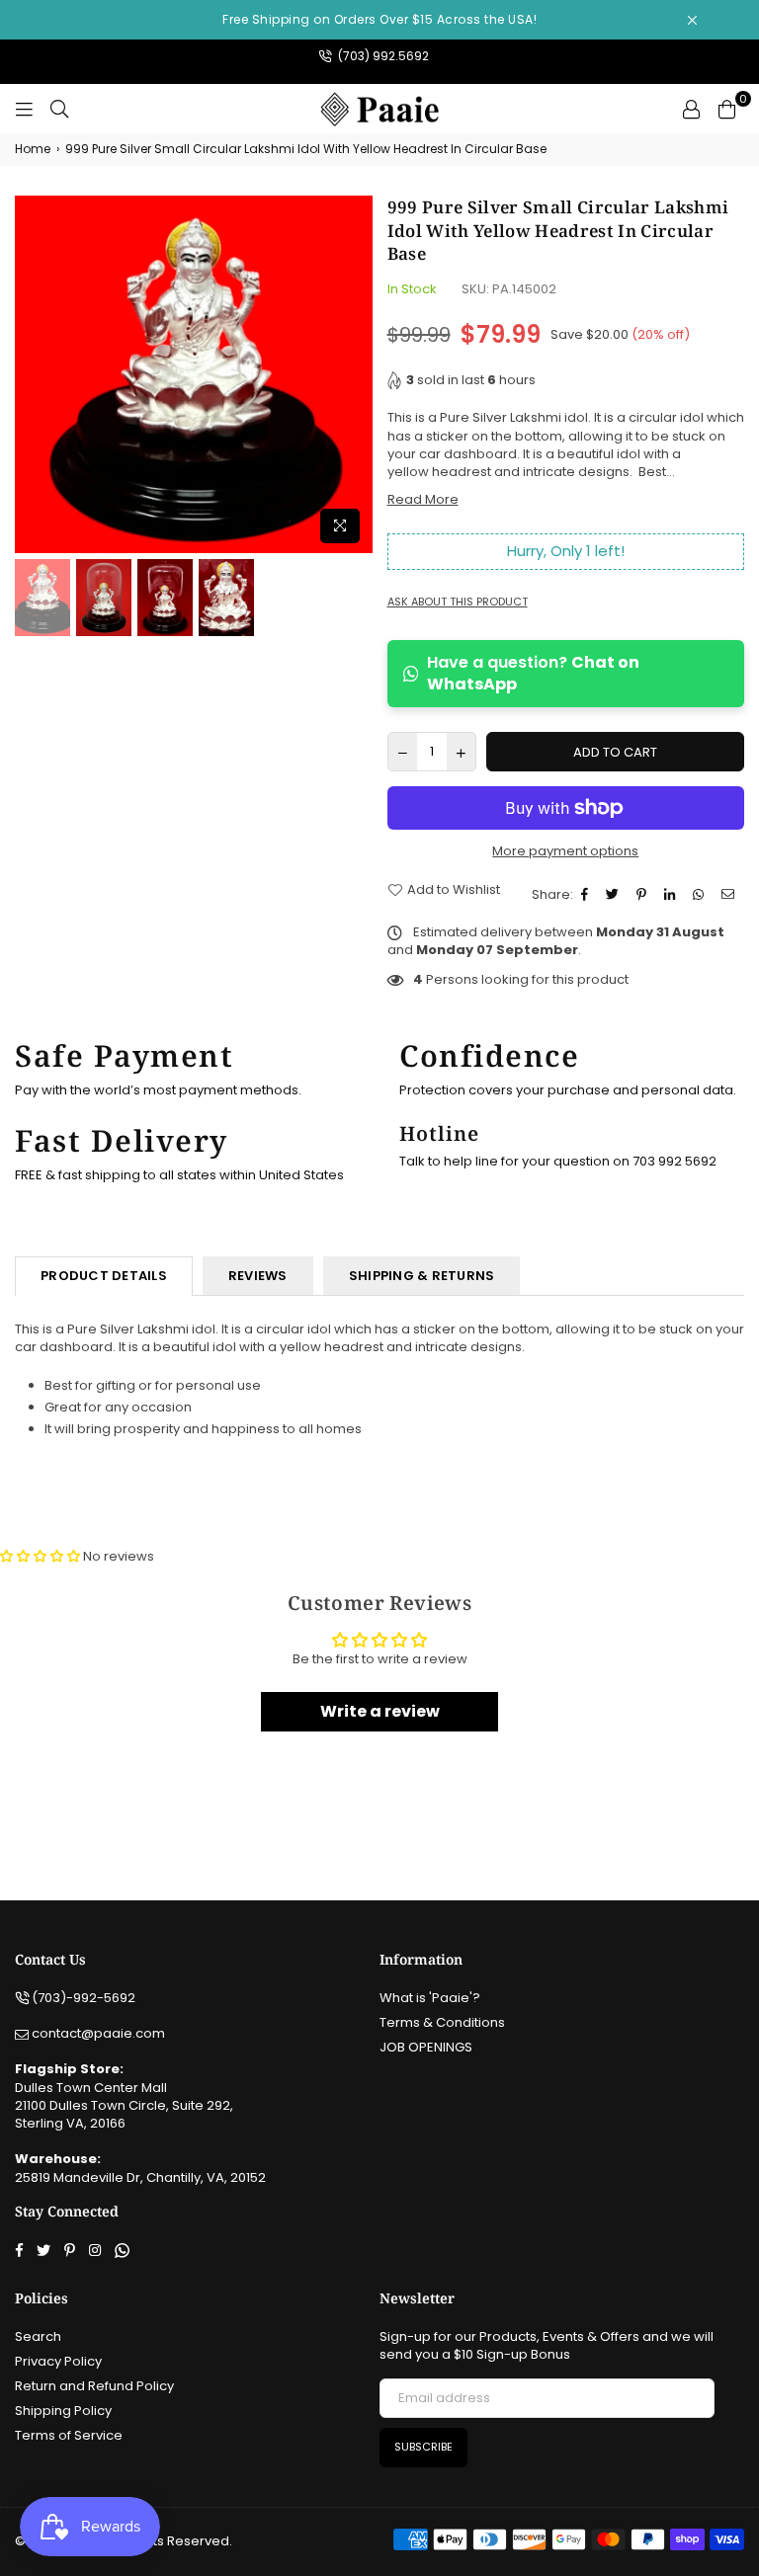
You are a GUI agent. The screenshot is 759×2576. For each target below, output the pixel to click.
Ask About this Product (458, 602)
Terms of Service (69, 2435)
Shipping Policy (63, 2411)
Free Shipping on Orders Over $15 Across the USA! (379, 19)
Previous (32, 374)
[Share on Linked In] (672, 895)
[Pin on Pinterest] (644, 895)
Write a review (380, 1711)
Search (38, 2336)
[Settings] (691, 109)
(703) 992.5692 (382, 56)
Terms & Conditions (442, 2022)
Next (355, 374)
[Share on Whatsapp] (701, 895)
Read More (423, 499)
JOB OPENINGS (426, 2047)
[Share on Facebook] (587, 895)
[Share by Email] (730, 895)
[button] (40, 1556)
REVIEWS (258, 1276)
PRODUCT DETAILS (104, 1276)
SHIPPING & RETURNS (422, 1276)
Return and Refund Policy (94, 2386)
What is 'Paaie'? (430, 1998)
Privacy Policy (58, 2361)
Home (33, 149)
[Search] (59, 109)
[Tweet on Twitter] (615, 895)
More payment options (565, 851)
